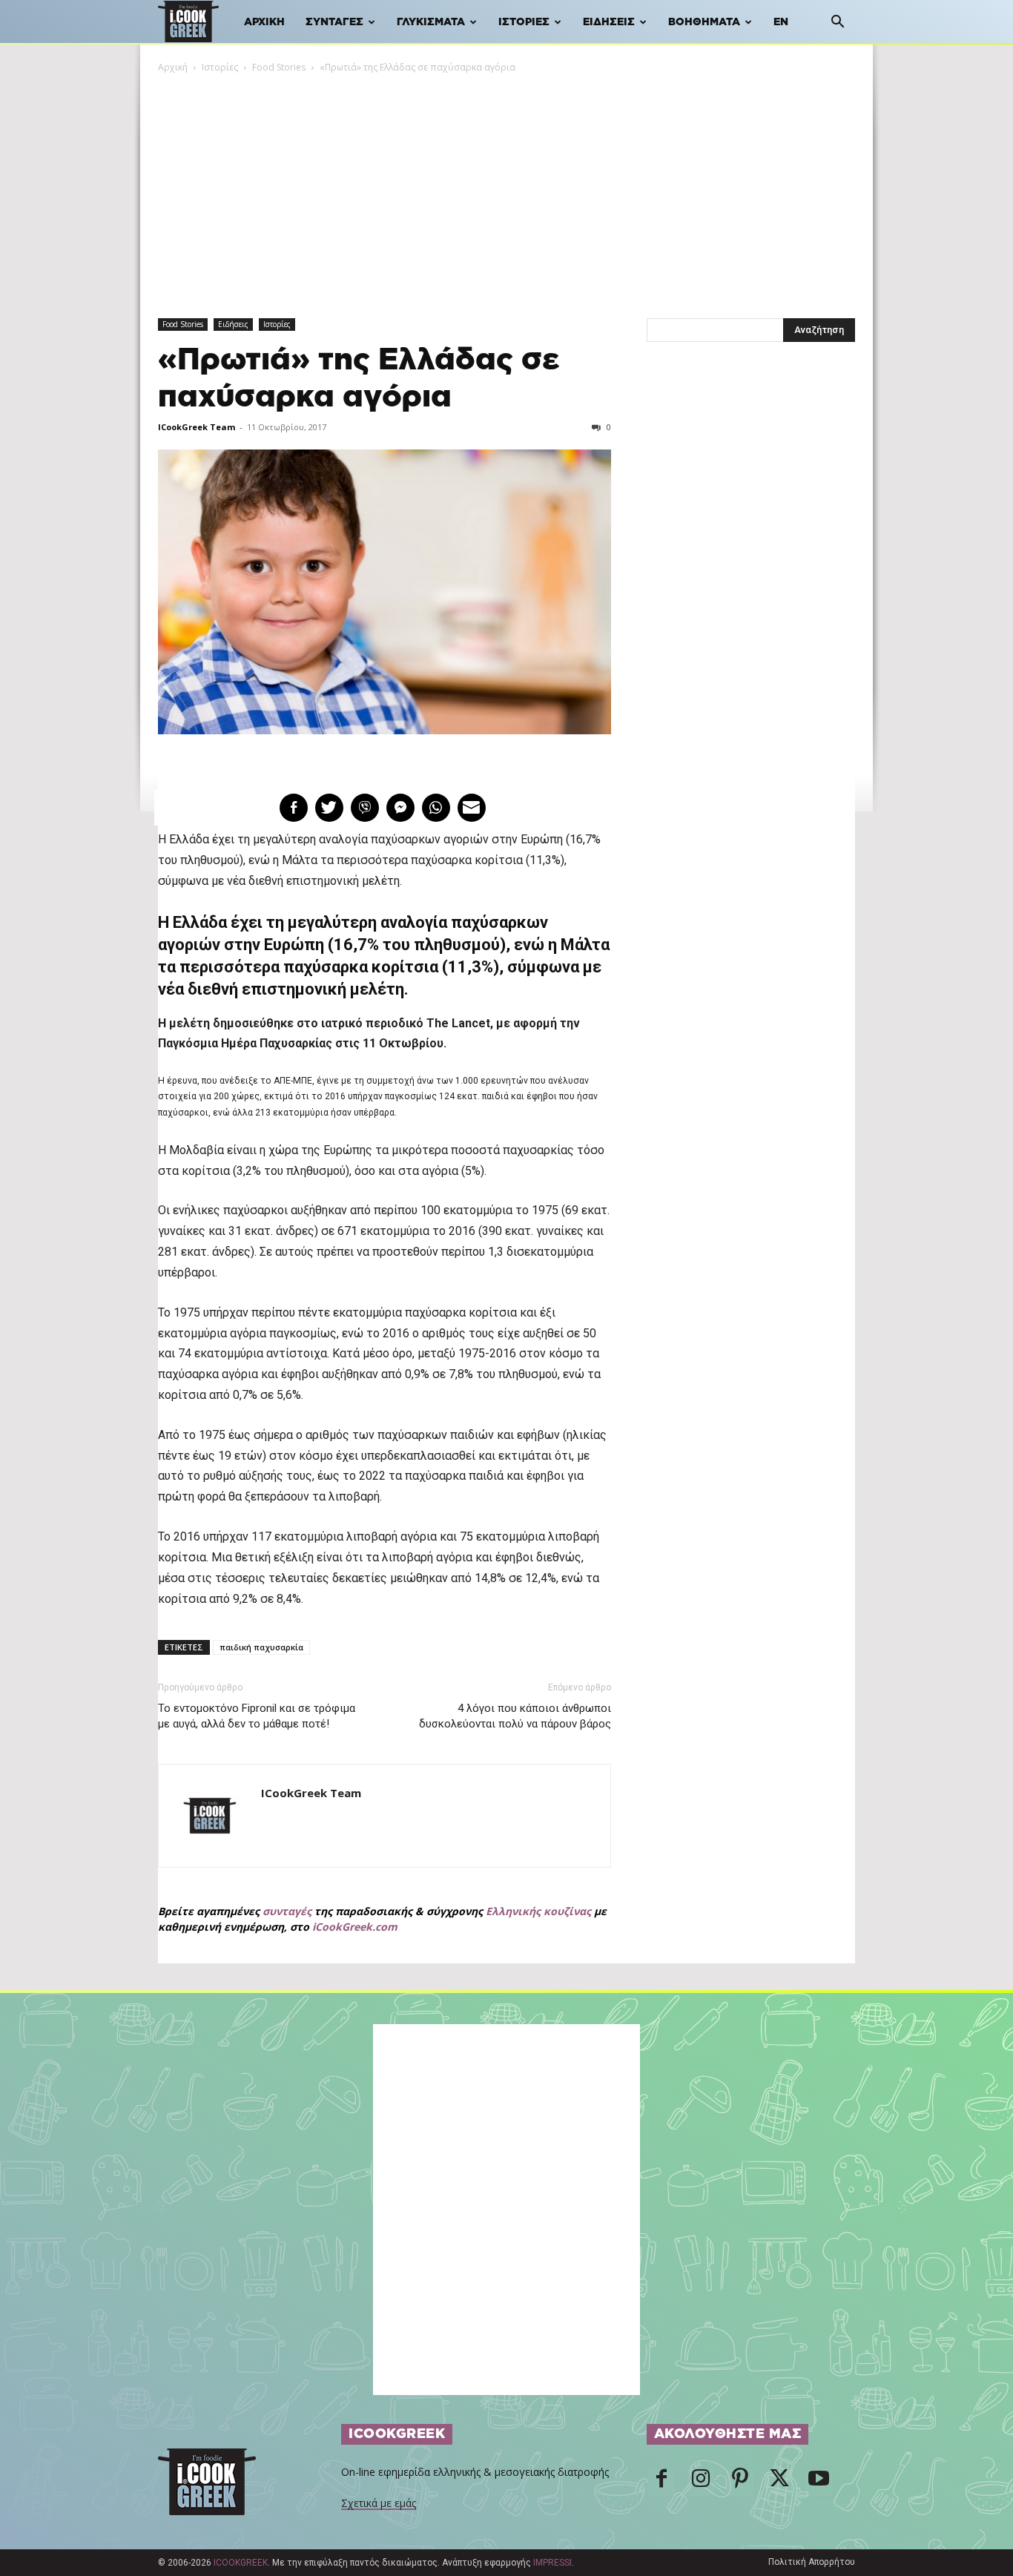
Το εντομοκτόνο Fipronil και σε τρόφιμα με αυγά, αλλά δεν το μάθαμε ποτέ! (257, 1716)
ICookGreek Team (197, 427)
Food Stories (279, 67)
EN (781, 22)
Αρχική (264, 22)
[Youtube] (819, 2483)
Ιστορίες (524, 22)
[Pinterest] (740, 2483)
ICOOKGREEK (241, 2563)
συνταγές (287, 1911)
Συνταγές (334, 22)
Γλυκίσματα (431, 22)
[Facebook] (661, 2483)
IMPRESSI (552, 2563)
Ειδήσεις (609, 22)
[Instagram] (701, 2483)
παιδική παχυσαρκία (261, 1647)
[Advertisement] (506, 186)
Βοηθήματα (704, 22)
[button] (837, 23)
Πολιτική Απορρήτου (812, 2562)
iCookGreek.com (355, 1927)
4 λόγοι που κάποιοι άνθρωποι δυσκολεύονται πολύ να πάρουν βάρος (515, 1716)
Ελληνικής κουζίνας (538, 1911)
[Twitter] (779, 2483)
